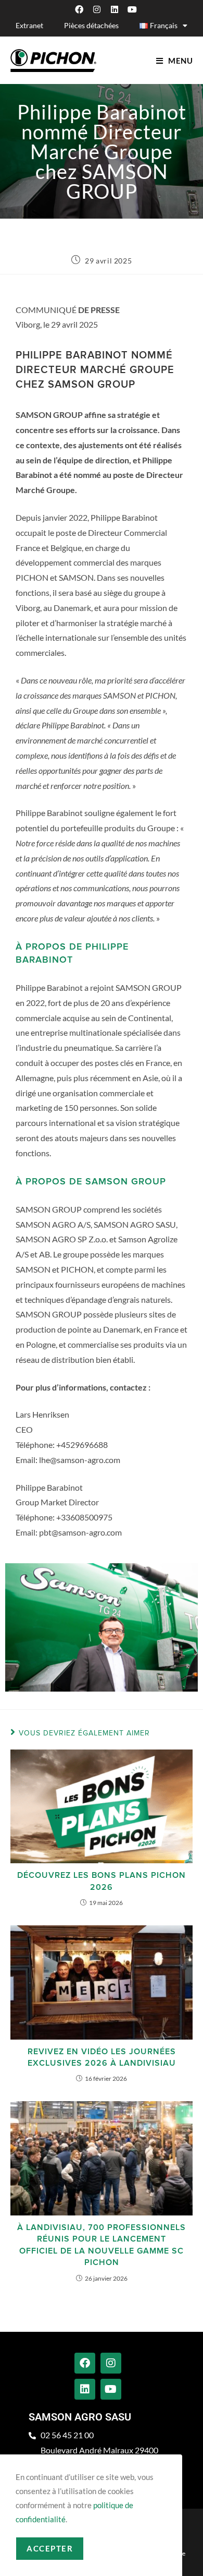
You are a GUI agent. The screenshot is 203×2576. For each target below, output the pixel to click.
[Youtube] (132, 9)
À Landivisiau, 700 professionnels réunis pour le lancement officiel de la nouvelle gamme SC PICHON (102, 2245)
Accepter (50, 2548)
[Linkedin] (115, 9)
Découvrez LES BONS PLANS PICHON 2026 (102, 1881)
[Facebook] (79, 9)
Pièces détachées (91, 25)
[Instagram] (97, 9)
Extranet (29, 25)
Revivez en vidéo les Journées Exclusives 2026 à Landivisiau (102, 2057)
